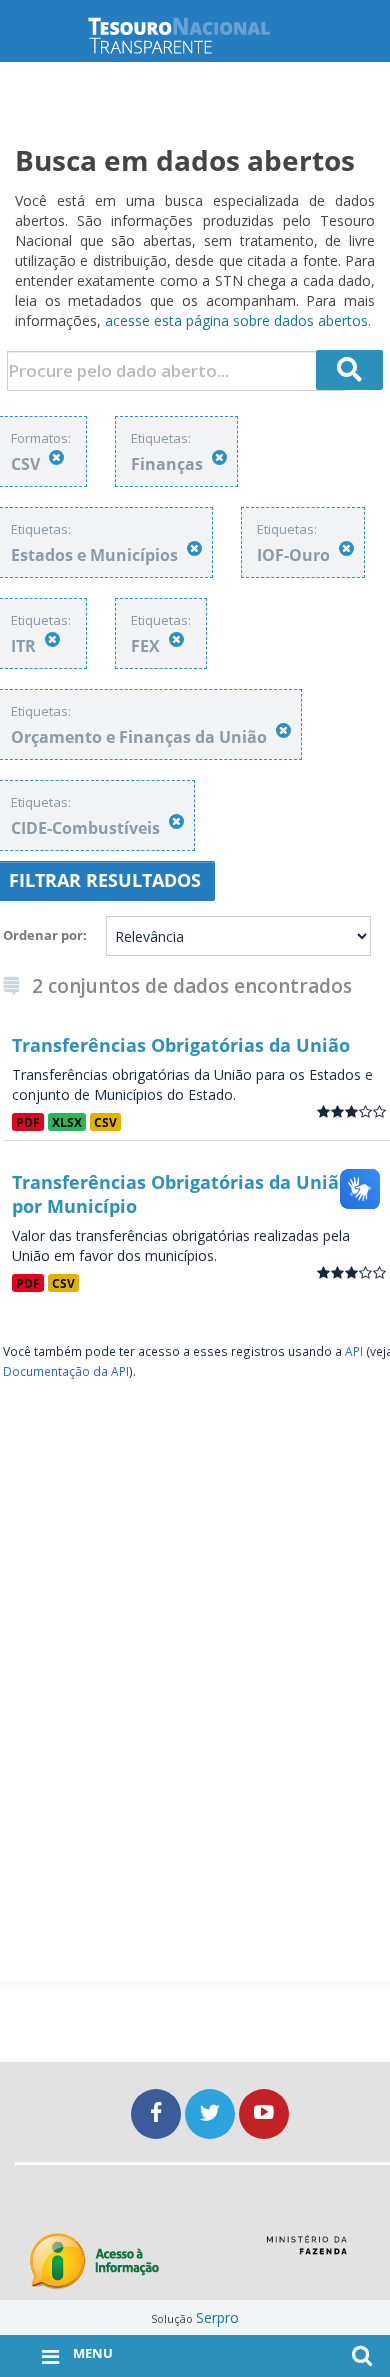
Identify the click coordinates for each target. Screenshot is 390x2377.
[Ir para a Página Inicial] (195, 35)
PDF (28, 1122)
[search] (350, 370)
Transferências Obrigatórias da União (181, 1045)
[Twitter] (212, 2113)
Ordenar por (43, 935)
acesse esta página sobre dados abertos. (238, 320)
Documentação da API (66, 1371)
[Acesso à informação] (94, 2261)
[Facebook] (158, 2113)
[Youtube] (264, 2113)
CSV (105, 1122)
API (354, 1351)
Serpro (217, 2317)
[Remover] (56, 457)
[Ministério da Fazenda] (306, 2252)
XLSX (67, 1122)
